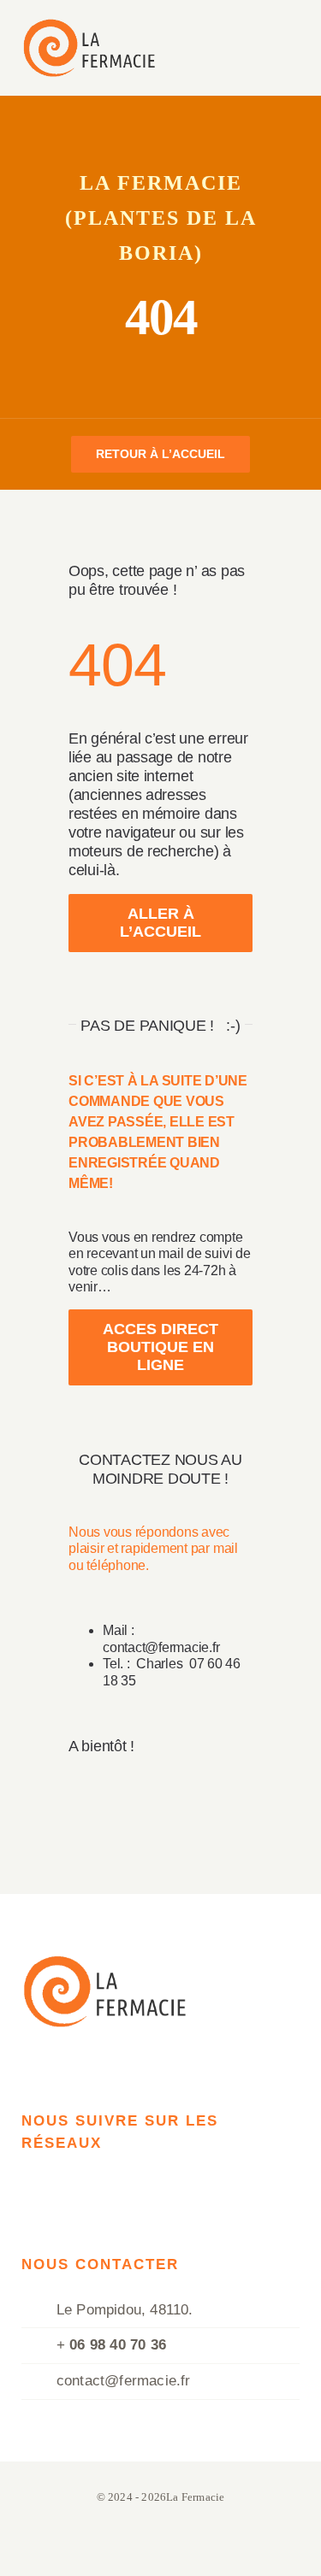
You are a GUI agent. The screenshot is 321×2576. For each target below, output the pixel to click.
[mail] (37, 2183)
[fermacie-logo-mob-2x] (88, 26)
